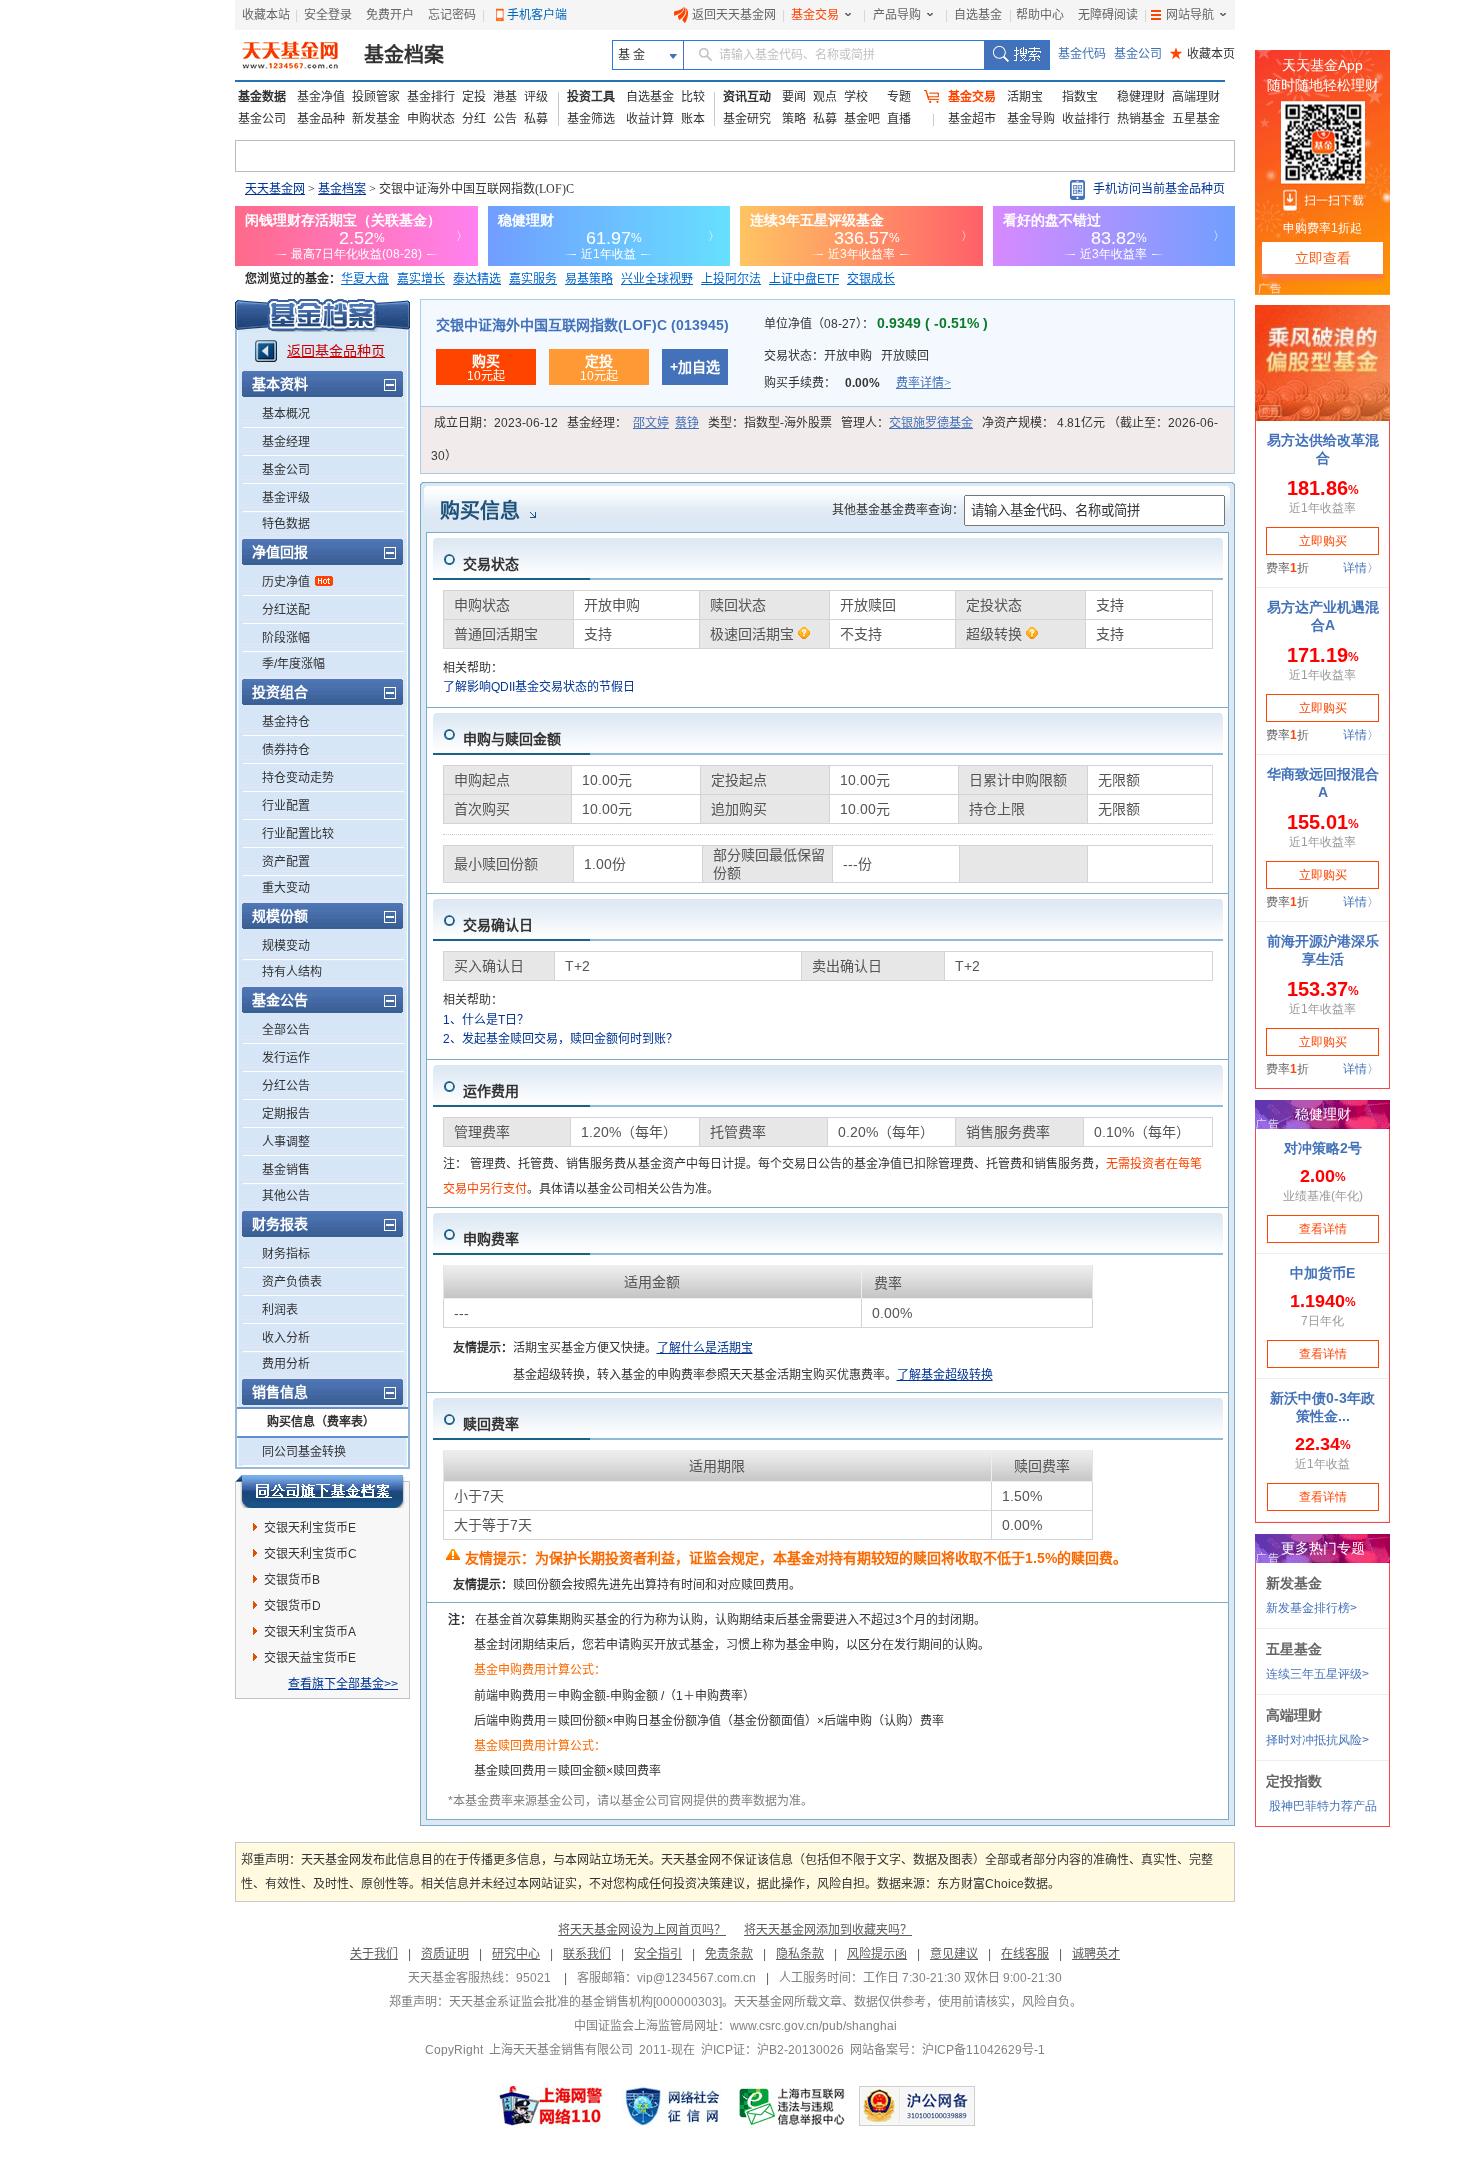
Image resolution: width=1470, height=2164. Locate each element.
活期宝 (1025, 97)
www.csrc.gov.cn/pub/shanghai (813, 2026)
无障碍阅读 (1108, 15)
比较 (693, 97)
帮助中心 (1040, 15)
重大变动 (286, 888)
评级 (536, 97)
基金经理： (633, 423)
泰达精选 (477, 279)
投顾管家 (376, 97)
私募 (536, 119)
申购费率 (491, 1239)
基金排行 (431, 97)
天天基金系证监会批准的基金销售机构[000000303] (585, 2002)
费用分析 (286, 1364)
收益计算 (650, 119)
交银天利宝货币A (310, 1632)
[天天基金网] (292, 55)
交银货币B (292, 1580)
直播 (899, 119)
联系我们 (587, 1954)
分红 (474, 119)
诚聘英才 (1096, 1954)
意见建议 (954, 1954)
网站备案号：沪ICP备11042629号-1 (947, 2050)
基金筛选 (591, 119)
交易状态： (846, 356)
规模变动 (286, 946)
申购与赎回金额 (512, 739)
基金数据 (262, 97)
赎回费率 (491, 1424)
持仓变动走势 (298, 778)
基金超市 (972, 119)
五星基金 (1196, 119)
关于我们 (374, 1954)
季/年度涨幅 (293, 664)
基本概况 (286, 414)
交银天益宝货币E (310, 1658)
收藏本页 (1202, 54)
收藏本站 (266, 15)
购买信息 (480, 511)
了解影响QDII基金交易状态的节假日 (539, 687)
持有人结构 (292, 972)
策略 (794, 119)
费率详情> (923, 383)
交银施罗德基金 (931, 423)
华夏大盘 (365, 279)
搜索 (1016, 55)
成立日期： (496, 423)
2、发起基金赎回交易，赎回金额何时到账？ (560, 1039)
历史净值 (286, 582)
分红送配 (286, 610)
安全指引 (658, 1954)
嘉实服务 (533, 279)
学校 (856, 97)
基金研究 (747, 119)
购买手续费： (857, 383)
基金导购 (1031, 119)
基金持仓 (286, 722)
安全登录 (328, 15)
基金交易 (815, 15)
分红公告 (286, 1086)
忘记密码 (452, 15)
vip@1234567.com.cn (696, 1978)
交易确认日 (498, 925)
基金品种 (321, 119)
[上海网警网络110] (551, 2106)
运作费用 (491, 1091)
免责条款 (729, 1954)
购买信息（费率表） (321, 1422)
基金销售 (286, 1170)
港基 (505, 97)
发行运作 (286, 1058)
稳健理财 (1141, 97)
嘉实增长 (421, 279)
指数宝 (1080, 97)
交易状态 (491, 564)
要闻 (794, 97)
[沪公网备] (917, 2106)
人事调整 (286, 1142)
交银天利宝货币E (310, 1528)
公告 (505, 119)
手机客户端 (537, 15)
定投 (474, 97)
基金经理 (286, 442)
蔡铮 (687, 423)
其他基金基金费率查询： (898, 510)
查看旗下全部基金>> (343, 1684)
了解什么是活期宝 (705, 1348)
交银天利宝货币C (310, 1554)
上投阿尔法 (731, 279)
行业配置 (286, 806)
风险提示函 (877, 1954)
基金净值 (321, 97)
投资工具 (591, 97)
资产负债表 (292, 1282)
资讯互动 (747, 97)
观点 (825, 97)
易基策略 (589, 279)
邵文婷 (651, 423)
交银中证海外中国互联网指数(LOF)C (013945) (582, 325)
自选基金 (978, 15)
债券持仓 (286, 750)
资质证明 (445, 1954)
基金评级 (286, 498)
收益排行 (1086, 119)
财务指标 (286, 1254)
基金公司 (1138, 54)
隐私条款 (800, 1954)
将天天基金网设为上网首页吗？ (642, 1930)
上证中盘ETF (804, 279)
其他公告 (286, 1196)
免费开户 (390, 15)
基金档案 (404, 55)
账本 (693, 119)
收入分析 (286, 1338)
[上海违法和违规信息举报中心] (793, 2106)
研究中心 (516, 1954)
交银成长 (871, 279)
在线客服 (1025, 1954)
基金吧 (862, 119)
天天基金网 (275, 189)
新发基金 (376, 119)
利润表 (280, 1310)
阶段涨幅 (286, 638)
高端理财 (1196, 97)
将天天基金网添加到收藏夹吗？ (828, 1930)
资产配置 (286, 862)
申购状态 (431, 119)
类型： (770, 423)
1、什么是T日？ (486, 1020)
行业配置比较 (298, 834)
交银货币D (292, 1606)
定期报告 (286, 1114)
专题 (899, 97)
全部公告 (286, 1030)
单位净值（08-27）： (876, 324)
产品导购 (897, 15)
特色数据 (286, 524)
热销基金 (1141, 119)
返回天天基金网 (734, 15)
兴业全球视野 (657, 279)
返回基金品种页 (336, 351)
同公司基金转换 (304, 1452)
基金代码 (1082, 54)
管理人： (907, 423)
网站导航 (1190, 15)
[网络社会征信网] (672, 2106)
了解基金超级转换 (945, 1375)
